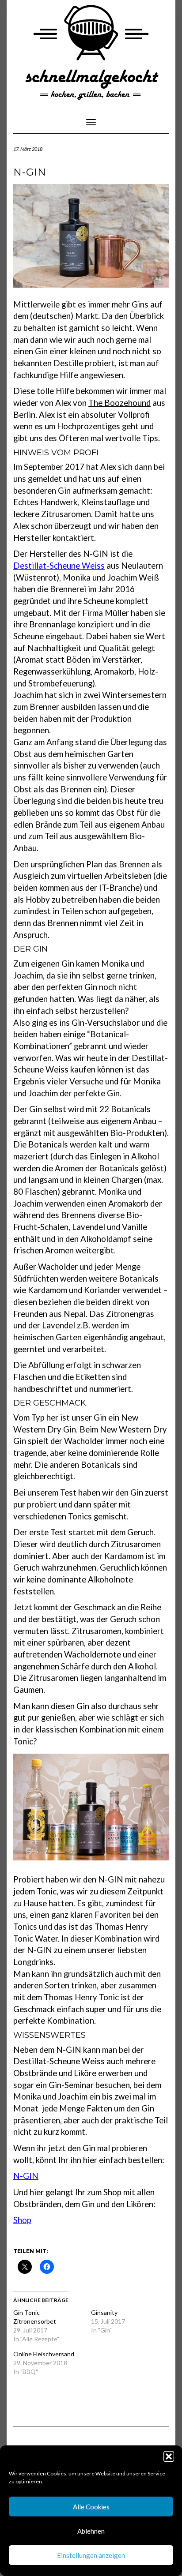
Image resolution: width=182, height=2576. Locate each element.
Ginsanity (104, 2312)
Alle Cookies (91, 2507)
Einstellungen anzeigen (91, 2555)
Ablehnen (91, 2531)
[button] (169, 2456)
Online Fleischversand (44, 2354)
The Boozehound (119, 403)
